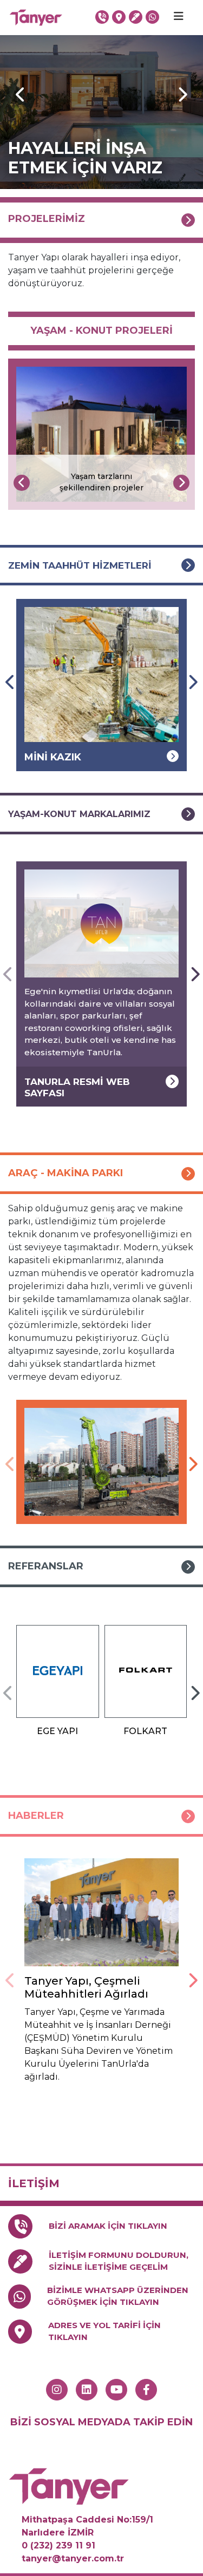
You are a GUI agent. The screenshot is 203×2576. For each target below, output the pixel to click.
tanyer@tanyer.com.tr (73, 2558)
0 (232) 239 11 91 (58, 2545)
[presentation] (22, 483)
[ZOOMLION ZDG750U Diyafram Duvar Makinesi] (101, 1462)
